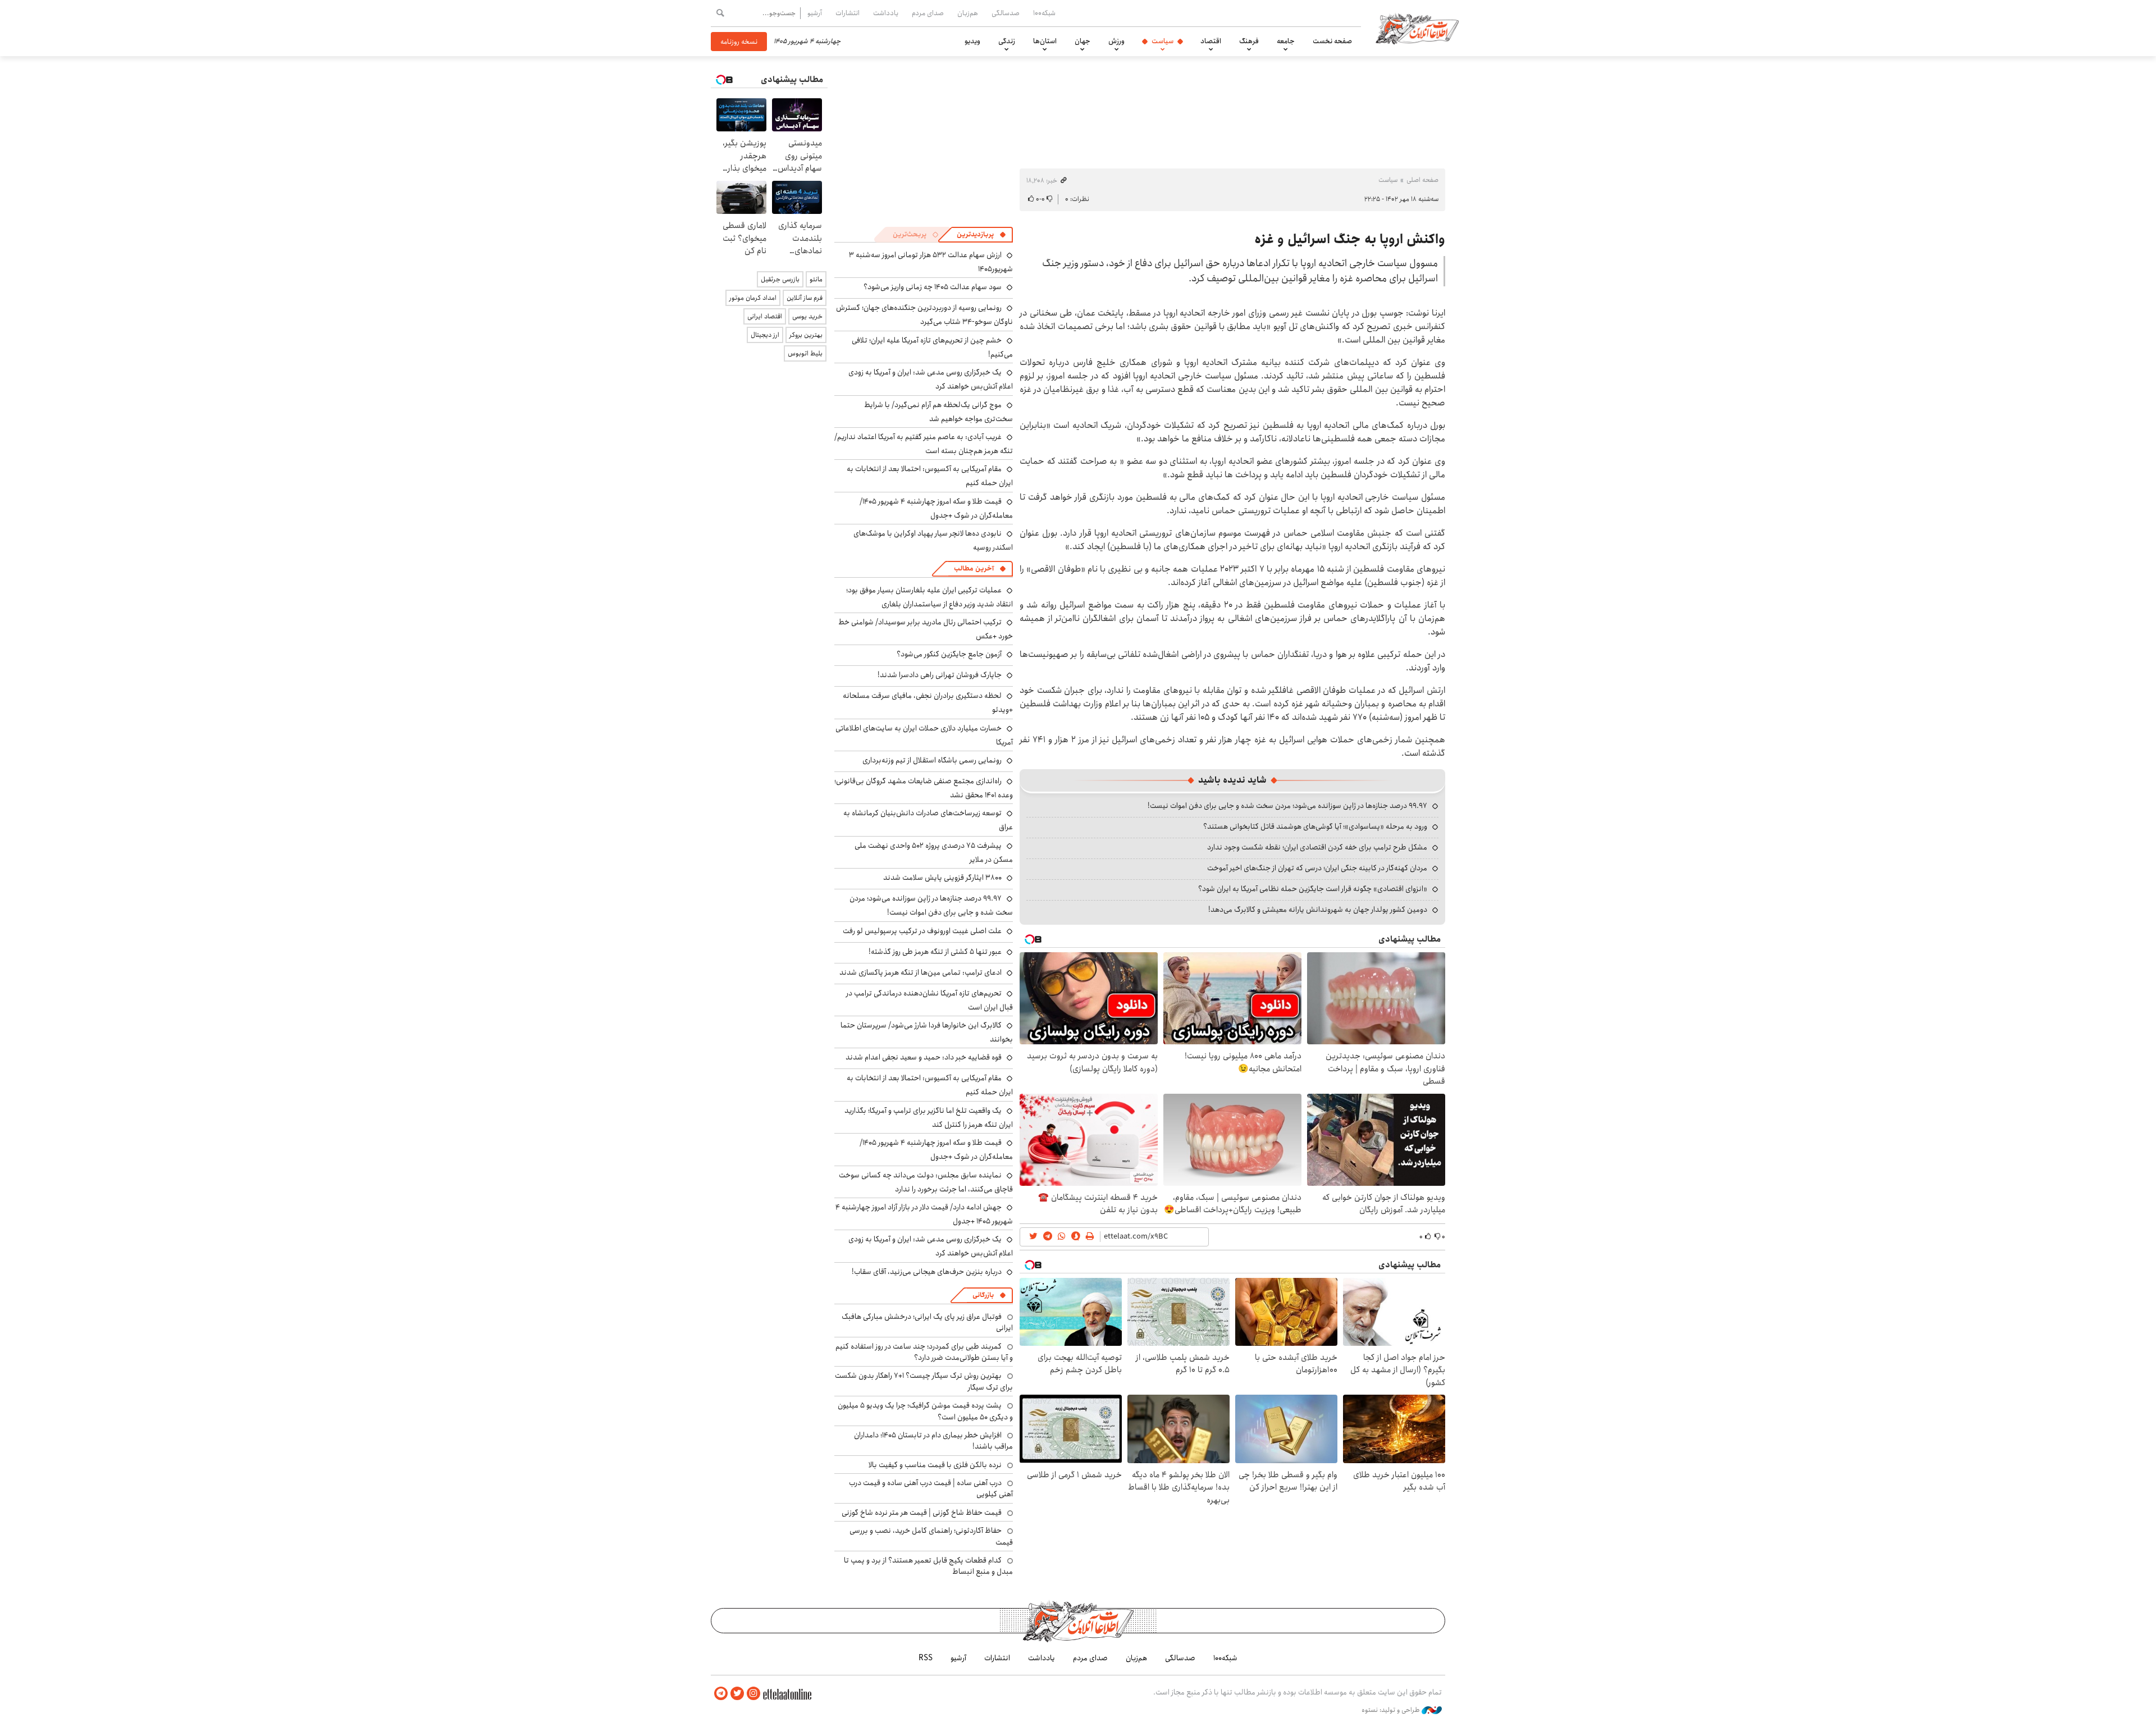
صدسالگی (1006, 13)
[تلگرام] (721, 1694)
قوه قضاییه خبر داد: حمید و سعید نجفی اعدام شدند (924, 1057)
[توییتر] (737, 1694)
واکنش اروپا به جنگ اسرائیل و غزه (1350, 239)
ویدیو (972, 41)
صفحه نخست (1332, 41)
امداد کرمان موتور (753, 298)
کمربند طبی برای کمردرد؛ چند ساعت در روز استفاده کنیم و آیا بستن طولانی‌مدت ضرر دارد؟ (924, 1352)
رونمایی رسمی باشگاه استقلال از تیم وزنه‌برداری (932, 760)
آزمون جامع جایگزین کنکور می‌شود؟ (949, 654)
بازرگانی (983, 1295)
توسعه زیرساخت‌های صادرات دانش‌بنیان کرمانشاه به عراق (928, 820)
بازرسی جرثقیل (780, 279)
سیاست (1162, 41)
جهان (1082, 41)
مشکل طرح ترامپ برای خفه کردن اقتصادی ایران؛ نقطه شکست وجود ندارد (1317, 847)
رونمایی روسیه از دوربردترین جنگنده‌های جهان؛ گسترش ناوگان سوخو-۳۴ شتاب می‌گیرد (924, 315)
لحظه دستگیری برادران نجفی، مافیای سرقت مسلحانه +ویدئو (928, 703)
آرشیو (815, 13)
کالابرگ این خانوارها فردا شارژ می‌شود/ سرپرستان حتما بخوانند (927, 1032)
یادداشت (886, 13)
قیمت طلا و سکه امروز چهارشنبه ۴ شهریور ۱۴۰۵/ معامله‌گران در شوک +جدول (936, 508)
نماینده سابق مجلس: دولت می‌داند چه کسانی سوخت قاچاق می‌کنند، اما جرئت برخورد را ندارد (926, 1182)
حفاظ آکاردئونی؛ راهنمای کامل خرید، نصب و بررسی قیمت (931, 1536)
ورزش (1116, 41)
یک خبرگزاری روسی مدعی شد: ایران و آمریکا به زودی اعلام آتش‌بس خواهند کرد (931, 1246)
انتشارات (848, 13)
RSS (926, 1658)
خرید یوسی (807, 316)
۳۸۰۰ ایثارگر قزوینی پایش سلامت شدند (942, 878)
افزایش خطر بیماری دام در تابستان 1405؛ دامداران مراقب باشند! (933, 1441)
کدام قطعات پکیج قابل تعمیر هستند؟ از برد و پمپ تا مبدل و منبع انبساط (928, 1566)
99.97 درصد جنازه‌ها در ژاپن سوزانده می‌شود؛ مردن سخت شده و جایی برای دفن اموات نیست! (1287, 806)
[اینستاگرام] (753, 1694)
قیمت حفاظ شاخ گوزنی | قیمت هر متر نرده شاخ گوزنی (922, 1513)
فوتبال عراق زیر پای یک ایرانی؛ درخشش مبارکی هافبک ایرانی (927, 1322)
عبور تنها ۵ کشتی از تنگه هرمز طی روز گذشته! (935, 952)
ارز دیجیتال (765, 335)
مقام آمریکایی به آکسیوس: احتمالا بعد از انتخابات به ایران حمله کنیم (930, 1085)
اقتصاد (1211, 41)
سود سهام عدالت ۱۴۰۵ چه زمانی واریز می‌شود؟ (933, 287)
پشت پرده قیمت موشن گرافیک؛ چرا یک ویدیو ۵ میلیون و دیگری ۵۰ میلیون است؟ (925, 1411)
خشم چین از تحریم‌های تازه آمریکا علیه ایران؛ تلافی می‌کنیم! (932, 347)
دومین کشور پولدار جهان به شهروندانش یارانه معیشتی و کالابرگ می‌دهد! (1318, 910)
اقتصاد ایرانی (765, 316)
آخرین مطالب (974, 568)
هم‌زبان (968, 13)
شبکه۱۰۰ (1044, 13)
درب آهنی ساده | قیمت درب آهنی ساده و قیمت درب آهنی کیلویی (931, 1488)
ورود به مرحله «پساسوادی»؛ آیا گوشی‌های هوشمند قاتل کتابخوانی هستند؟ (1315, 826)
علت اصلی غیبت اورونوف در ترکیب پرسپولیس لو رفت (922, 931)
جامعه (1286, 41)
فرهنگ (1249, 41)
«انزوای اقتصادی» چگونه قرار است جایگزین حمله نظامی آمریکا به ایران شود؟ (1313, 889)
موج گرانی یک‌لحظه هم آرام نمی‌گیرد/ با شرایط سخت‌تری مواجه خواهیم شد (938, 412)
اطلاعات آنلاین (1417, 28)
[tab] (981, 235)
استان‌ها (1045, 41)
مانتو (816, 279)
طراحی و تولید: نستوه (1392, 1710)
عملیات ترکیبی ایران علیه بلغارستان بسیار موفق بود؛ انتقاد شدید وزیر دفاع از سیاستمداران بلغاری (929, 597)
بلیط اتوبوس (805, 353)
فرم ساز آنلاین (805, 298)
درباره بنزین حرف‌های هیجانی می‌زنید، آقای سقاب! (927, 1272)
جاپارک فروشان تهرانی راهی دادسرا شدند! (940, 675)
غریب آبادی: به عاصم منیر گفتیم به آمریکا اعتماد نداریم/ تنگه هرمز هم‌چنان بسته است (924, 444)
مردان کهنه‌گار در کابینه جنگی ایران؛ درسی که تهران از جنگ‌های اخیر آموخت (1317, 868)
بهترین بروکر (806, 335)
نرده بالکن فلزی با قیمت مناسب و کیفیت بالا (935, 1465)
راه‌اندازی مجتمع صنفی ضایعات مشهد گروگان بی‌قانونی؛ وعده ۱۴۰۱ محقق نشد (924, 788)
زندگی (1007, 41)
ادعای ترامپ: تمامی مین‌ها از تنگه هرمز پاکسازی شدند (921, 972)
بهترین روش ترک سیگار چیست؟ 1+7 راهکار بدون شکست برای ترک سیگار (924, 1381)
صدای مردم (928, 13)
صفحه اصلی (1422, 180)
